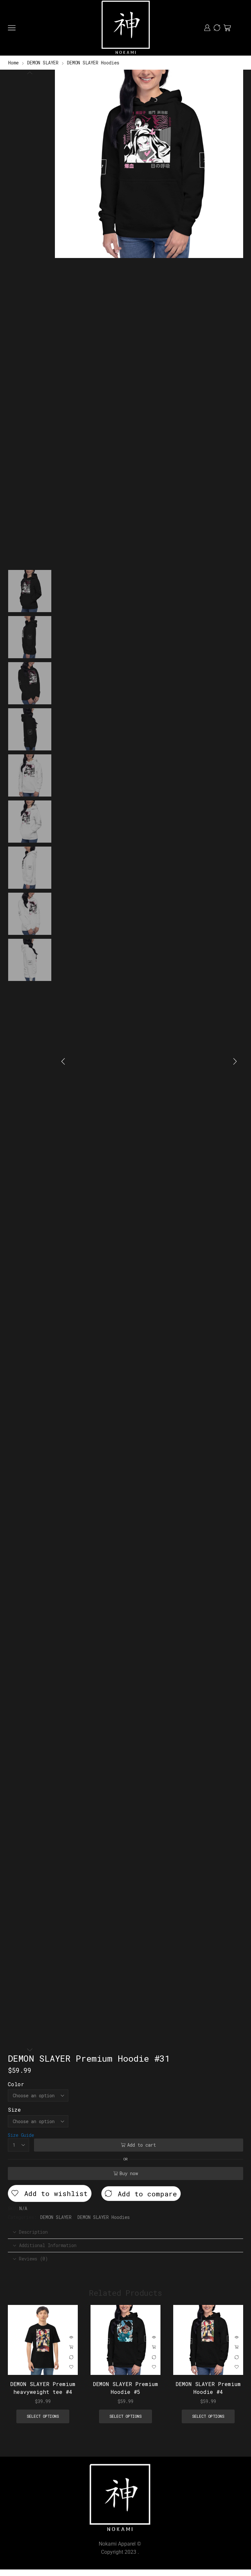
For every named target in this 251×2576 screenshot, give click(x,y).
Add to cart (142, 2145)
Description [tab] (33, 2232)
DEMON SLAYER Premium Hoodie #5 (125, 2388)
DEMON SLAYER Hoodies (93, 63)
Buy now (129, 2173)
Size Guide (21, 2135)
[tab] (125, 2232)
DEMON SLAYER (43, 63)
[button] (63, 1061)
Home (13, 63)
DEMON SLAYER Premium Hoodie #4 (208, 2388)
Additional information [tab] (48, 2245)
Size (14, 2110)
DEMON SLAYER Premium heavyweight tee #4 (43, 2388)
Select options (71, 2347)
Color (16, 2084)
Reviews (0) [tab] (33, 2259)
